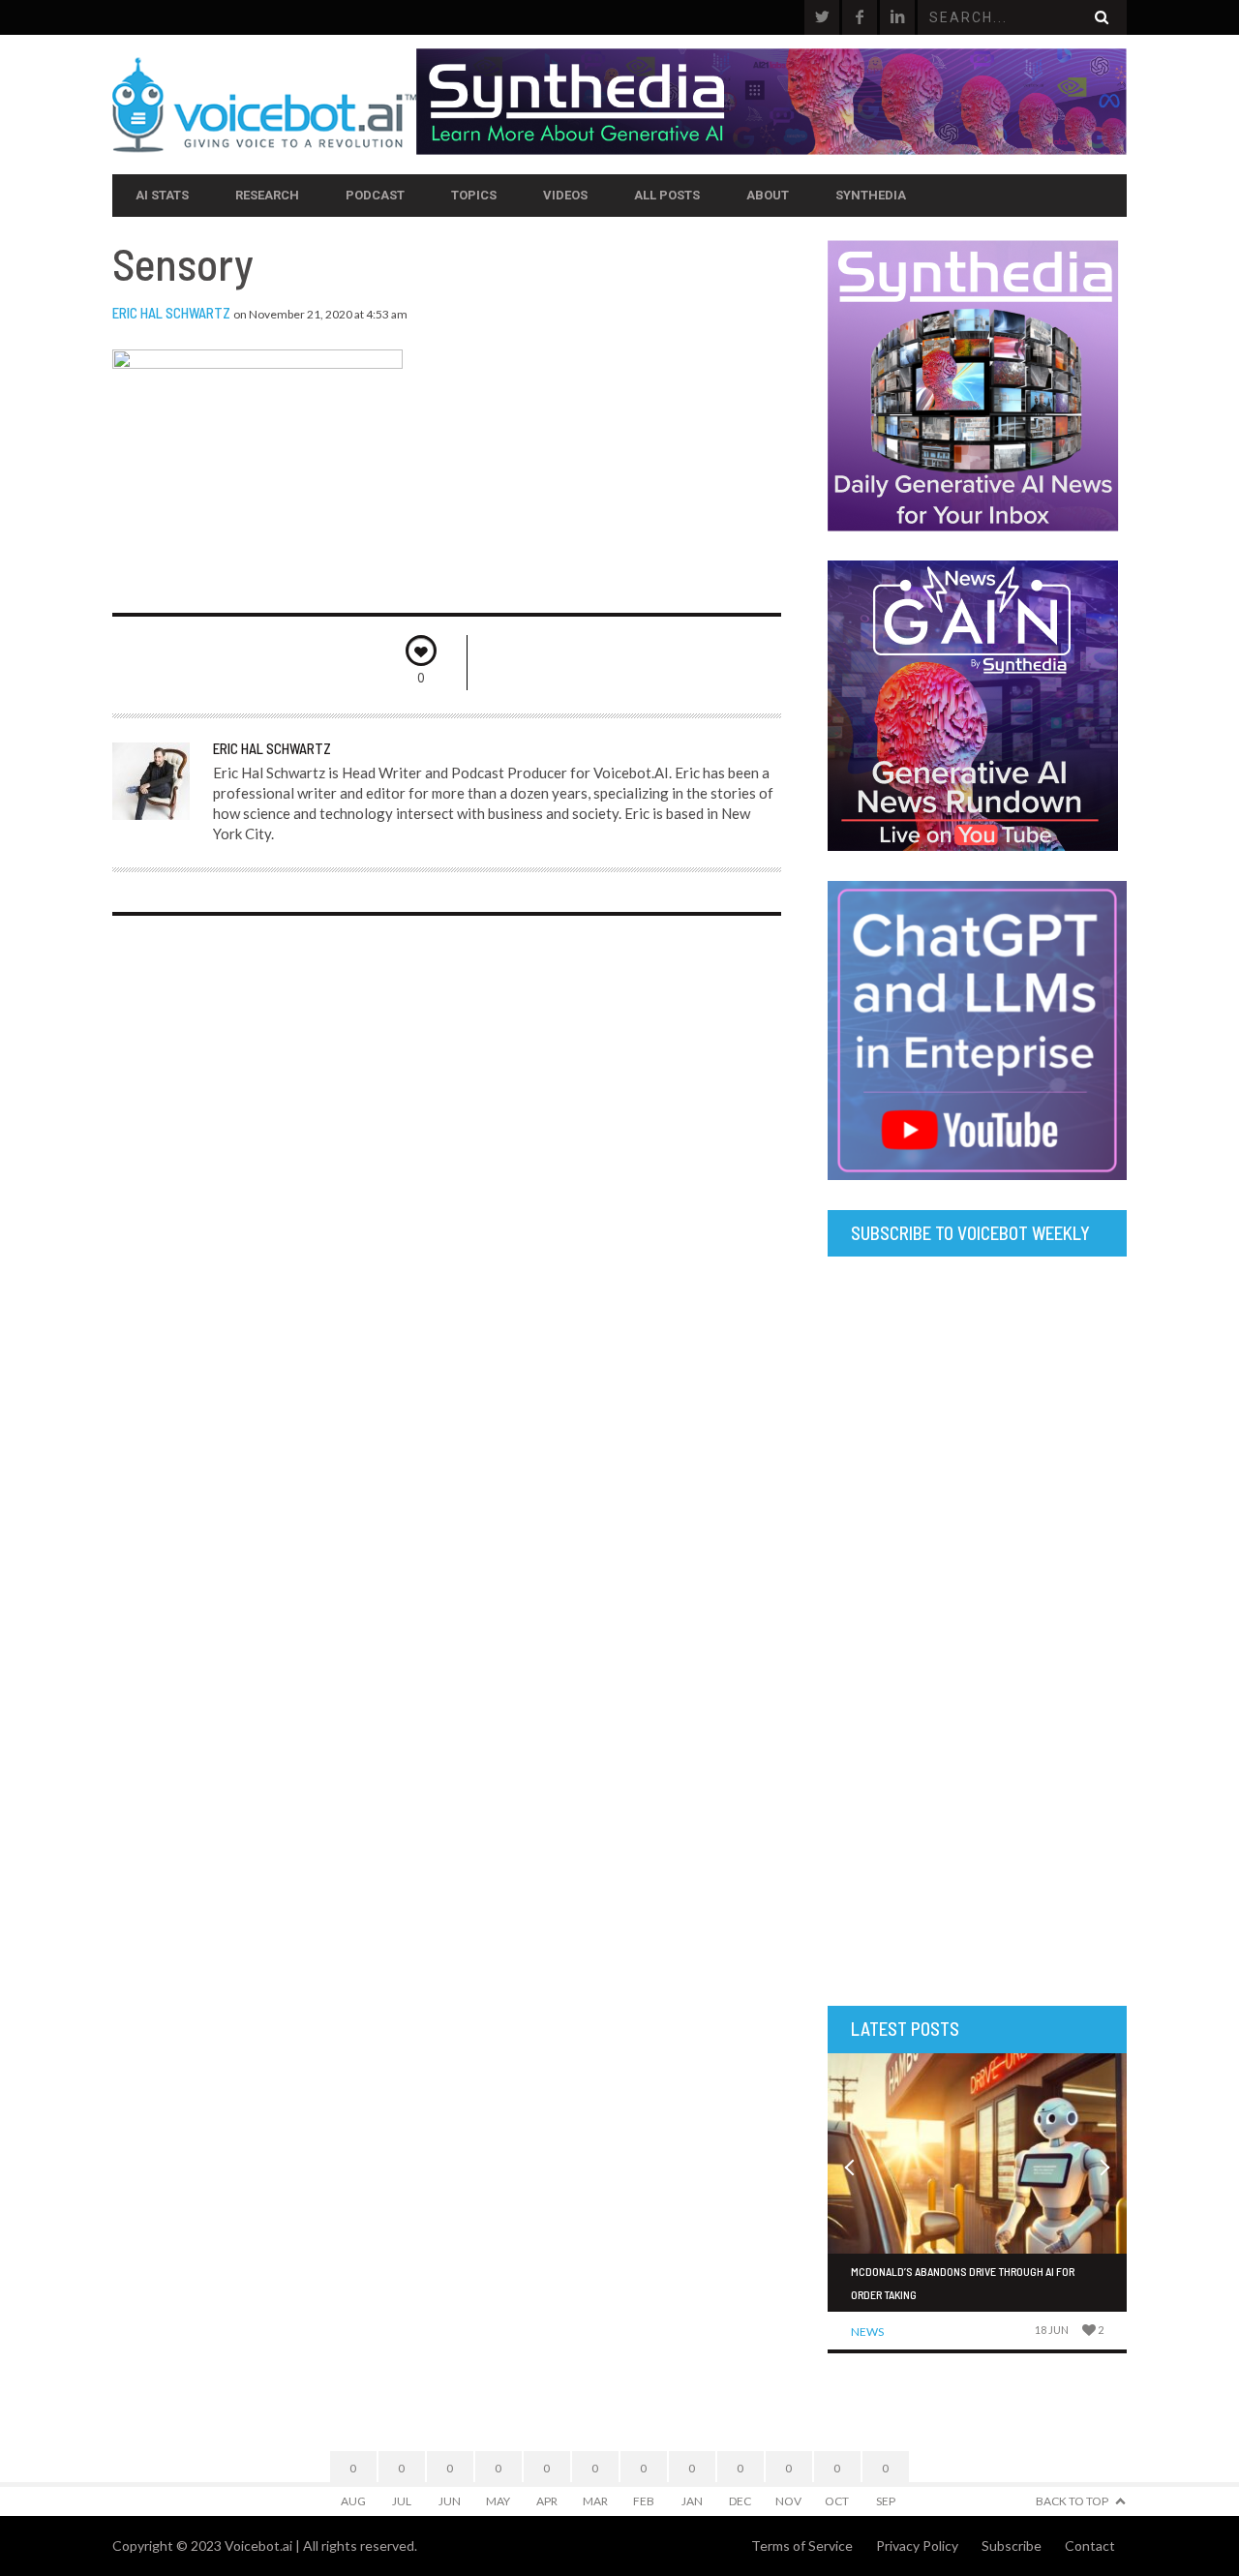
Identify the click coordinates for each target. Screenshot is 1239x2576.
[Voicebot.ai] (264, 105)
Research (267, 195)
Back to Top (1072, 2501)
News (867, 2332)
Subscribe (1012, 2546)
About (768, 195)
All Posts (667, 195)
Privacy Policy (917, 2546)
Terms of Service (802, 2546)
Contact (1090, 2546)
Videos (565, 195)
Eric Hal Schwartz (171, 313)
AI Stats (162, 195)
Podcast (375, 195)
